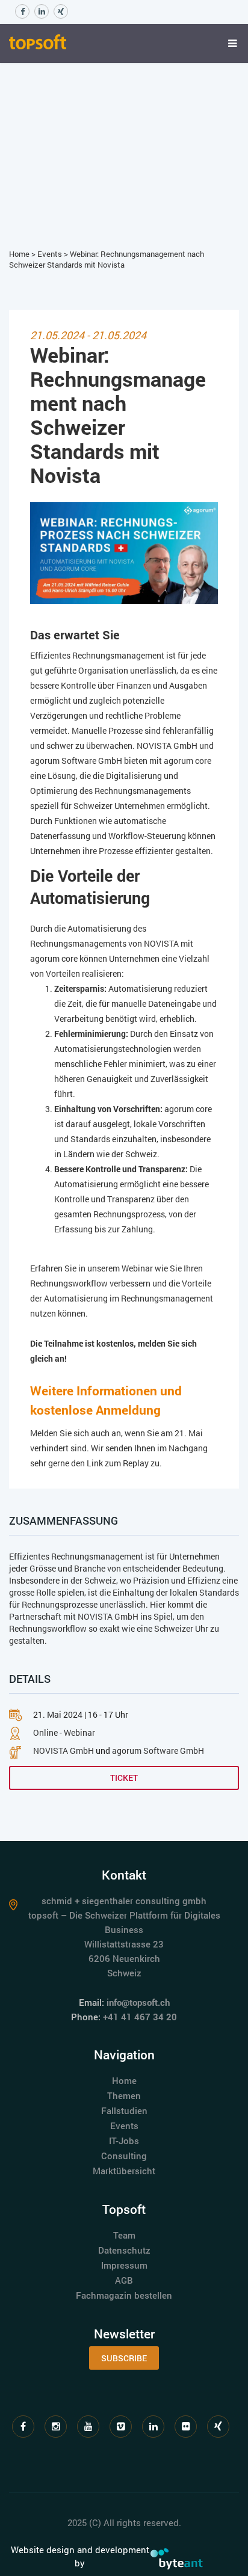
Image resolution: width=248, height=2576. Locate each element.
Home (19, 254)
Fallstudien (124, 2110)
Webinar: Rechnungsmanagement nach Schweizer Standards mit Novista (107, 260)
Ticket (124, 1778)
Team (124, 2235)
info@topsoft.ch (138, 2002)
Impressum (124, 2265)
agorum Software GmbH (158, 1751)
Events (50, 254)
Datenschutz (124, 2250)
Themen (124, 2095)
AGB (124, 2280)
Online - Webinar (64, 1732)
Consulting (124, 2156)
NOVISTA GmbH (108, 1616)
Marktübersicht (124, 2171)
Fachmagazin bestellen (124, 2295)
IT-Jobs (124, 2141)
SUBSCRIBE (124, 2358)
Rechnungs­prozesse (60, 1604)
